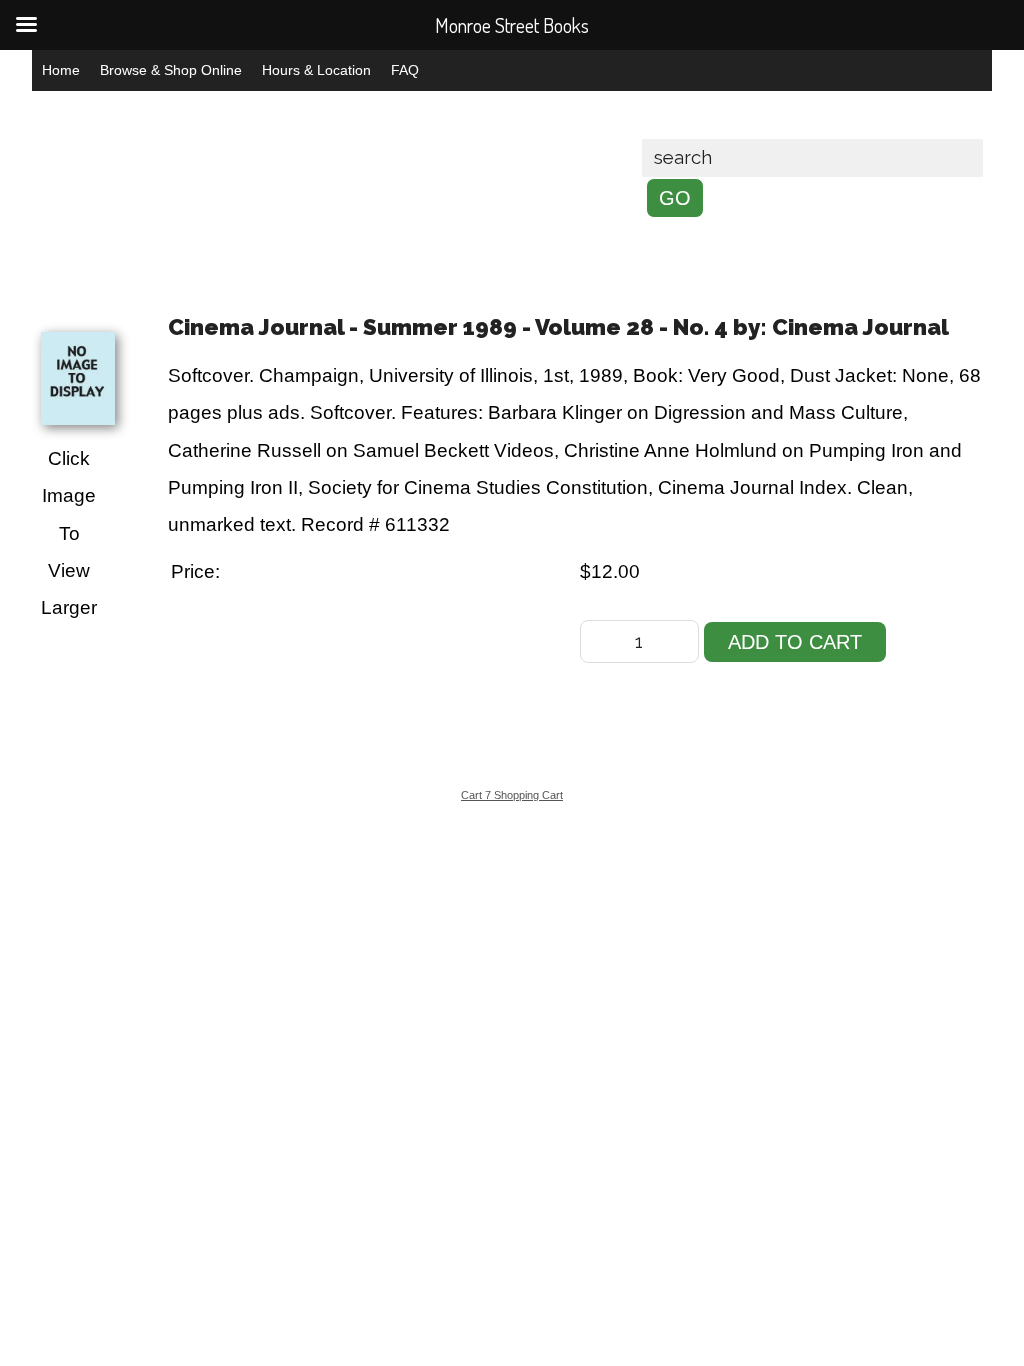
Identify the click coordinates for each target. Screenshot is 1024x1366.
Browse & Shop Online (171, 70)
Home (61, 70)
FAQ (405, 70)
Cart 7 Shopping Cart (512, 795)
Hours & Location (316, 70)
